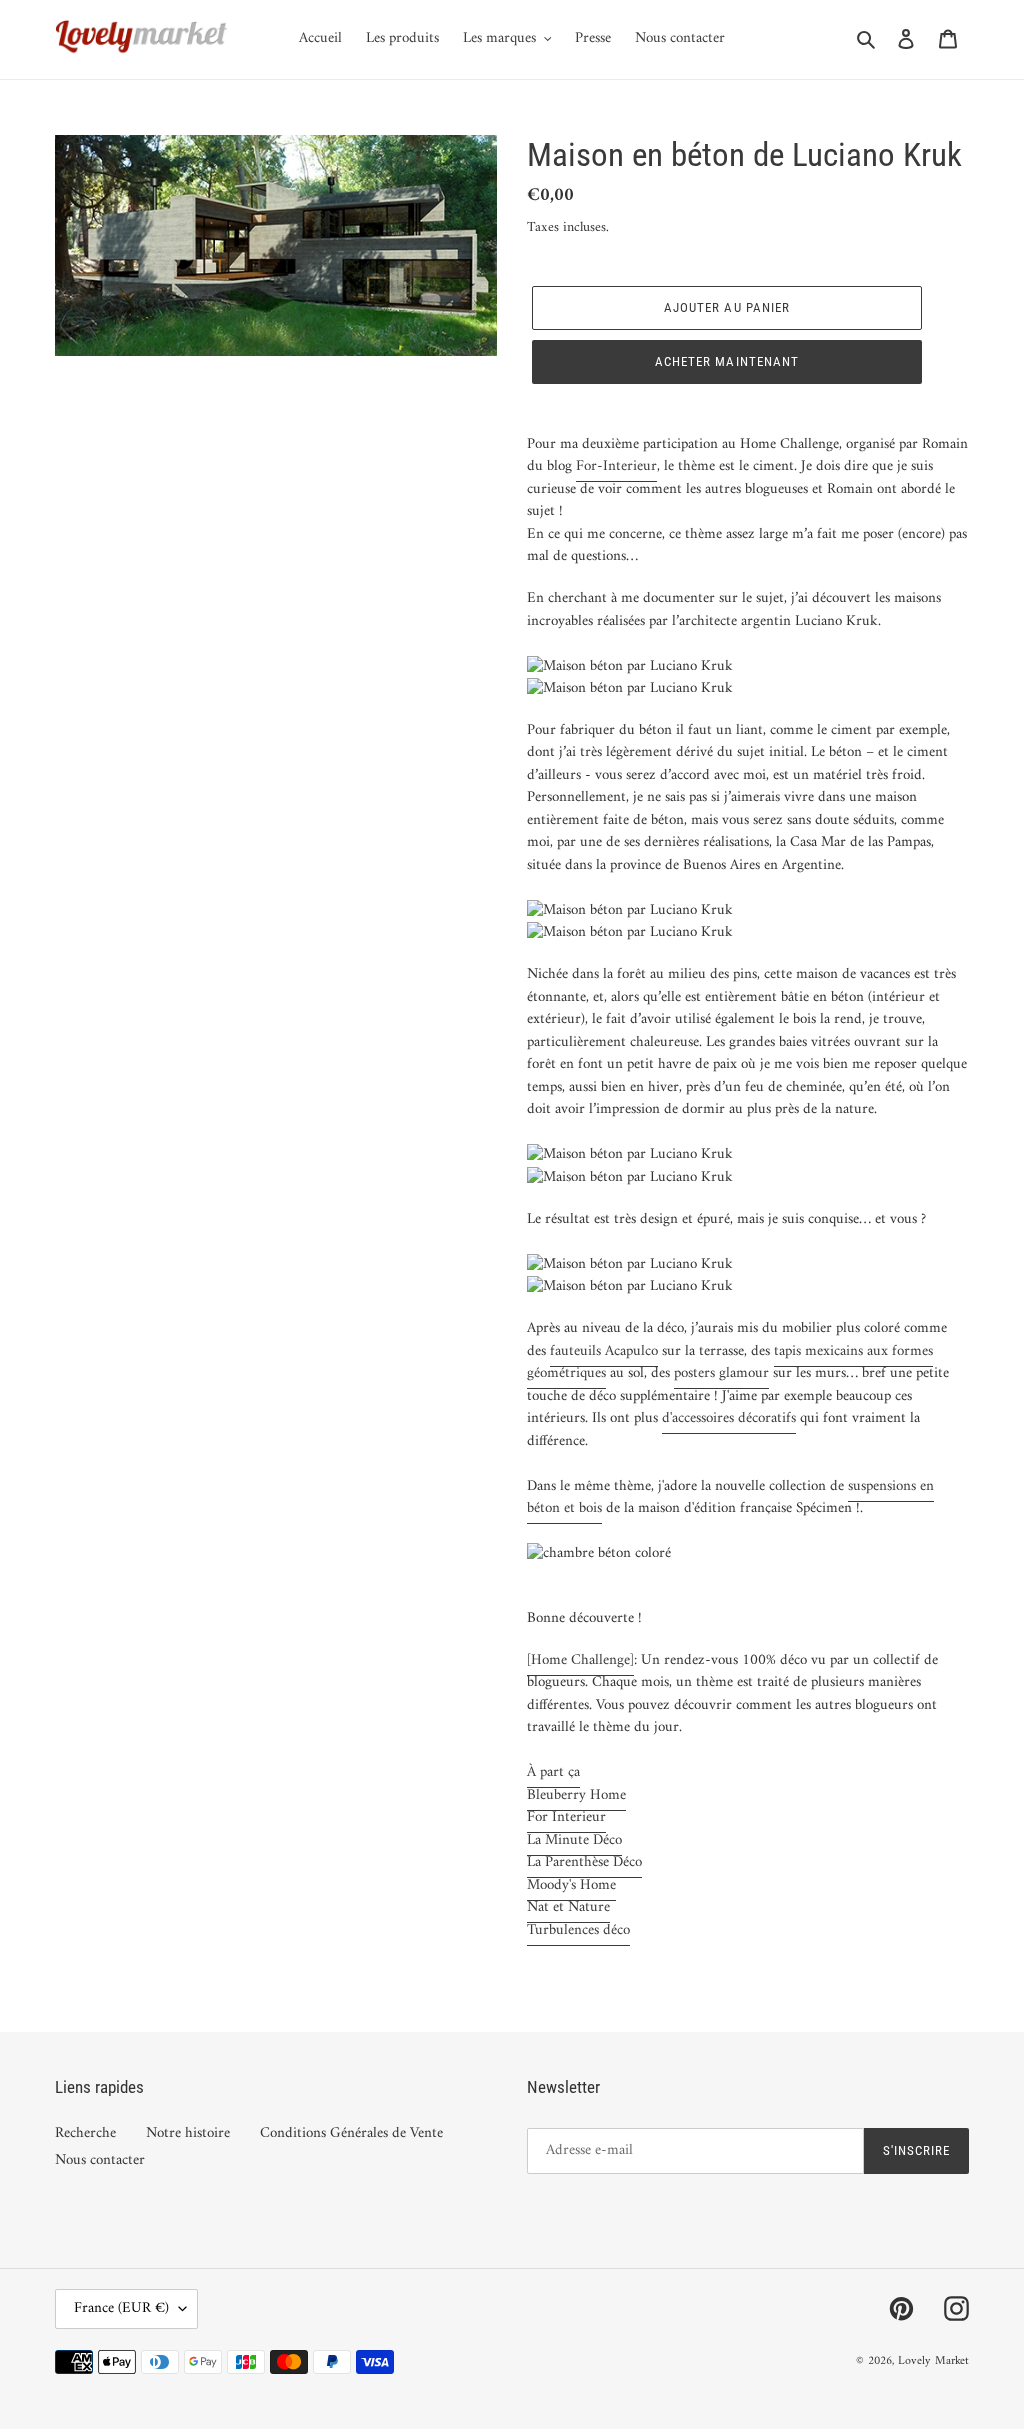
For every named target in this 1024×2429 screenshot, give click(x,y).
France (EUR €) (121, 2308)
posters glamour (721, 1373)
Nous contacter (100, 2160)
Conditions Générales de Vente (351, 2133)
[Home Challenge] (580, 1660)
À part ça (553, 1772)
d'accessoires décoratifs (729, 1418)
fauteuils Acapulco (604, 1351)
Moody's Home (571, 1885)
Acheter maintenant (727, 361)
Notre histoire (188, 2133)
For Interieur (566, 1817)
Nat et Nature (568, 1907)
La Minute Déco (574, 1840)
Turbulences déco (578, 1930)
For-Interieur (616, 466)
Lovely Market (933, 2361)
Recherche (85, 2133)
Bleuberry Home (576, 1795)
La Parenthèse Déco (584, 1862)
